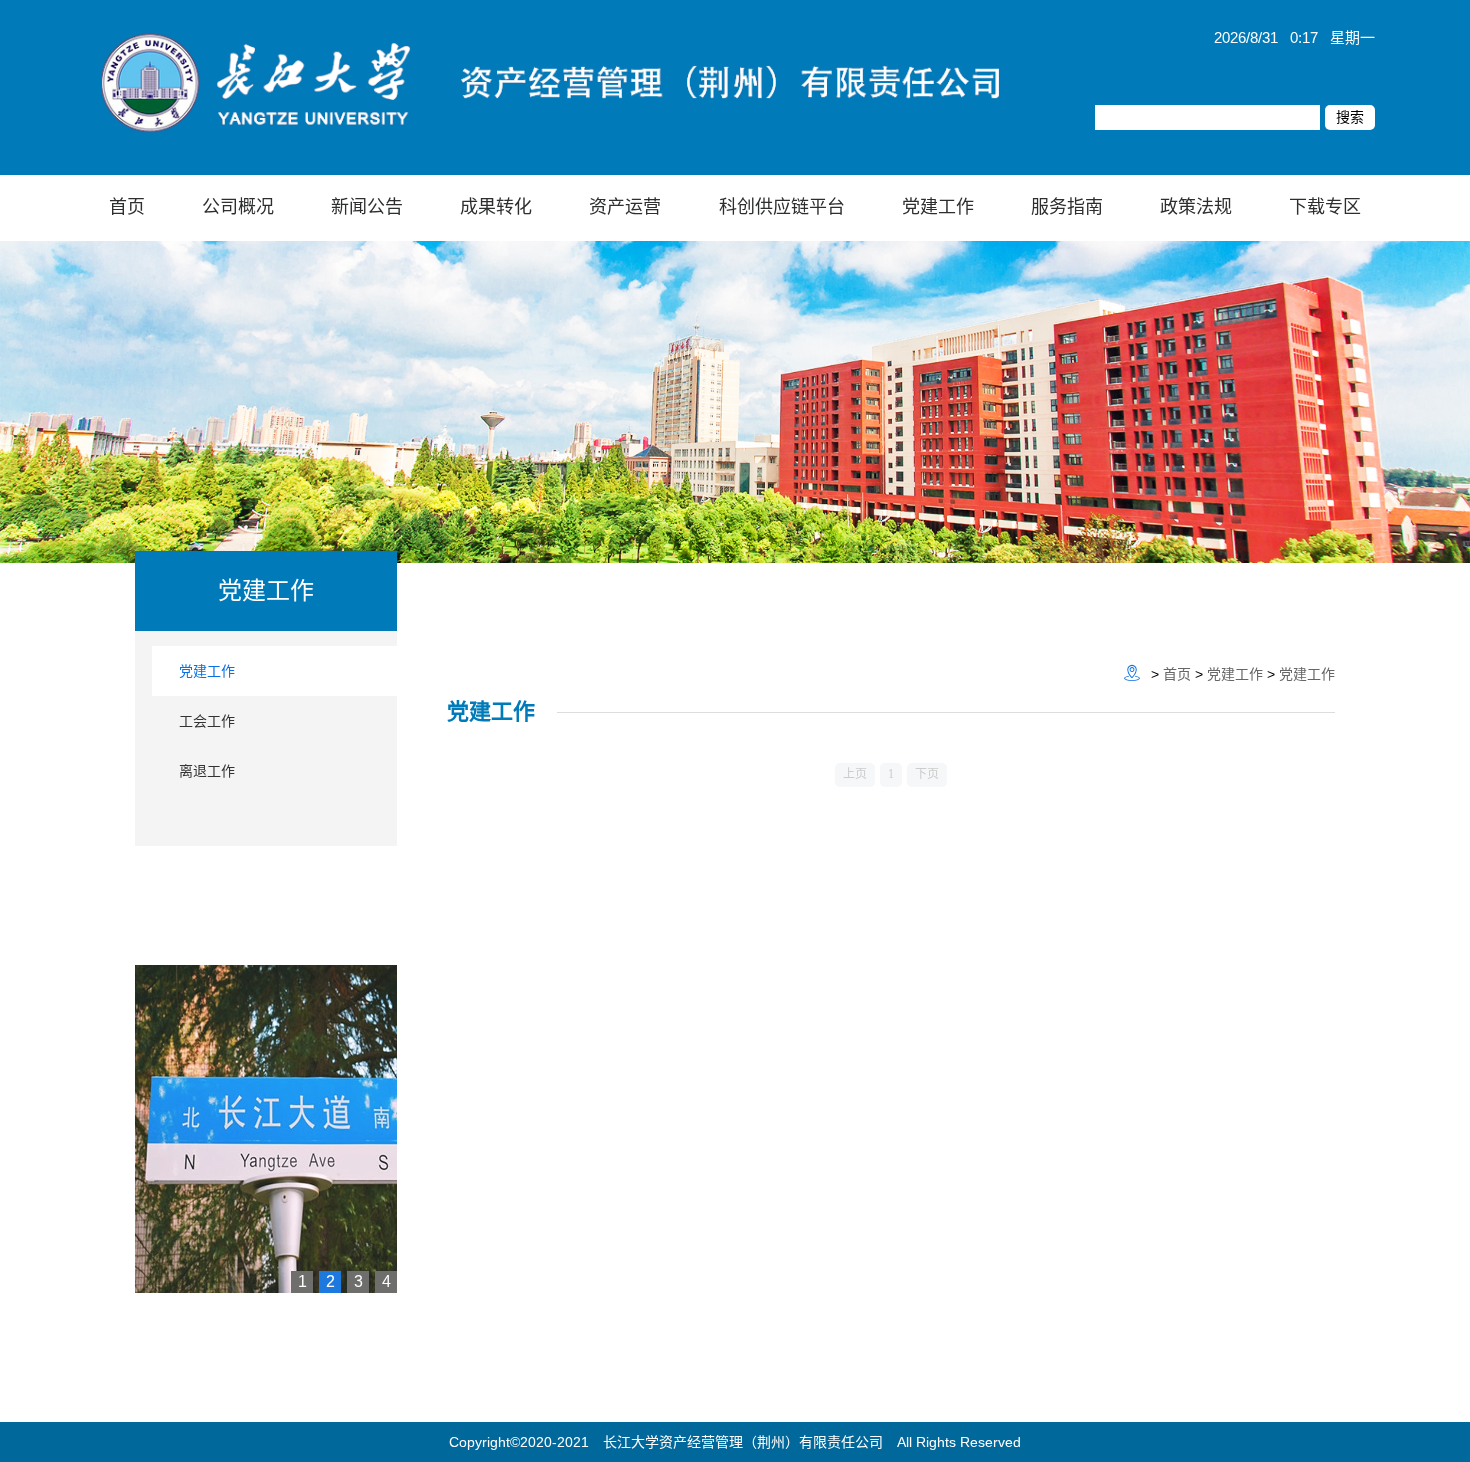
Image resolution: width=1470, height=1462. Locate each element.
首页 (1177, 674)
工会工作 (207, 721)
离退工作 (207, 771)
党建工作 (207, 671)
